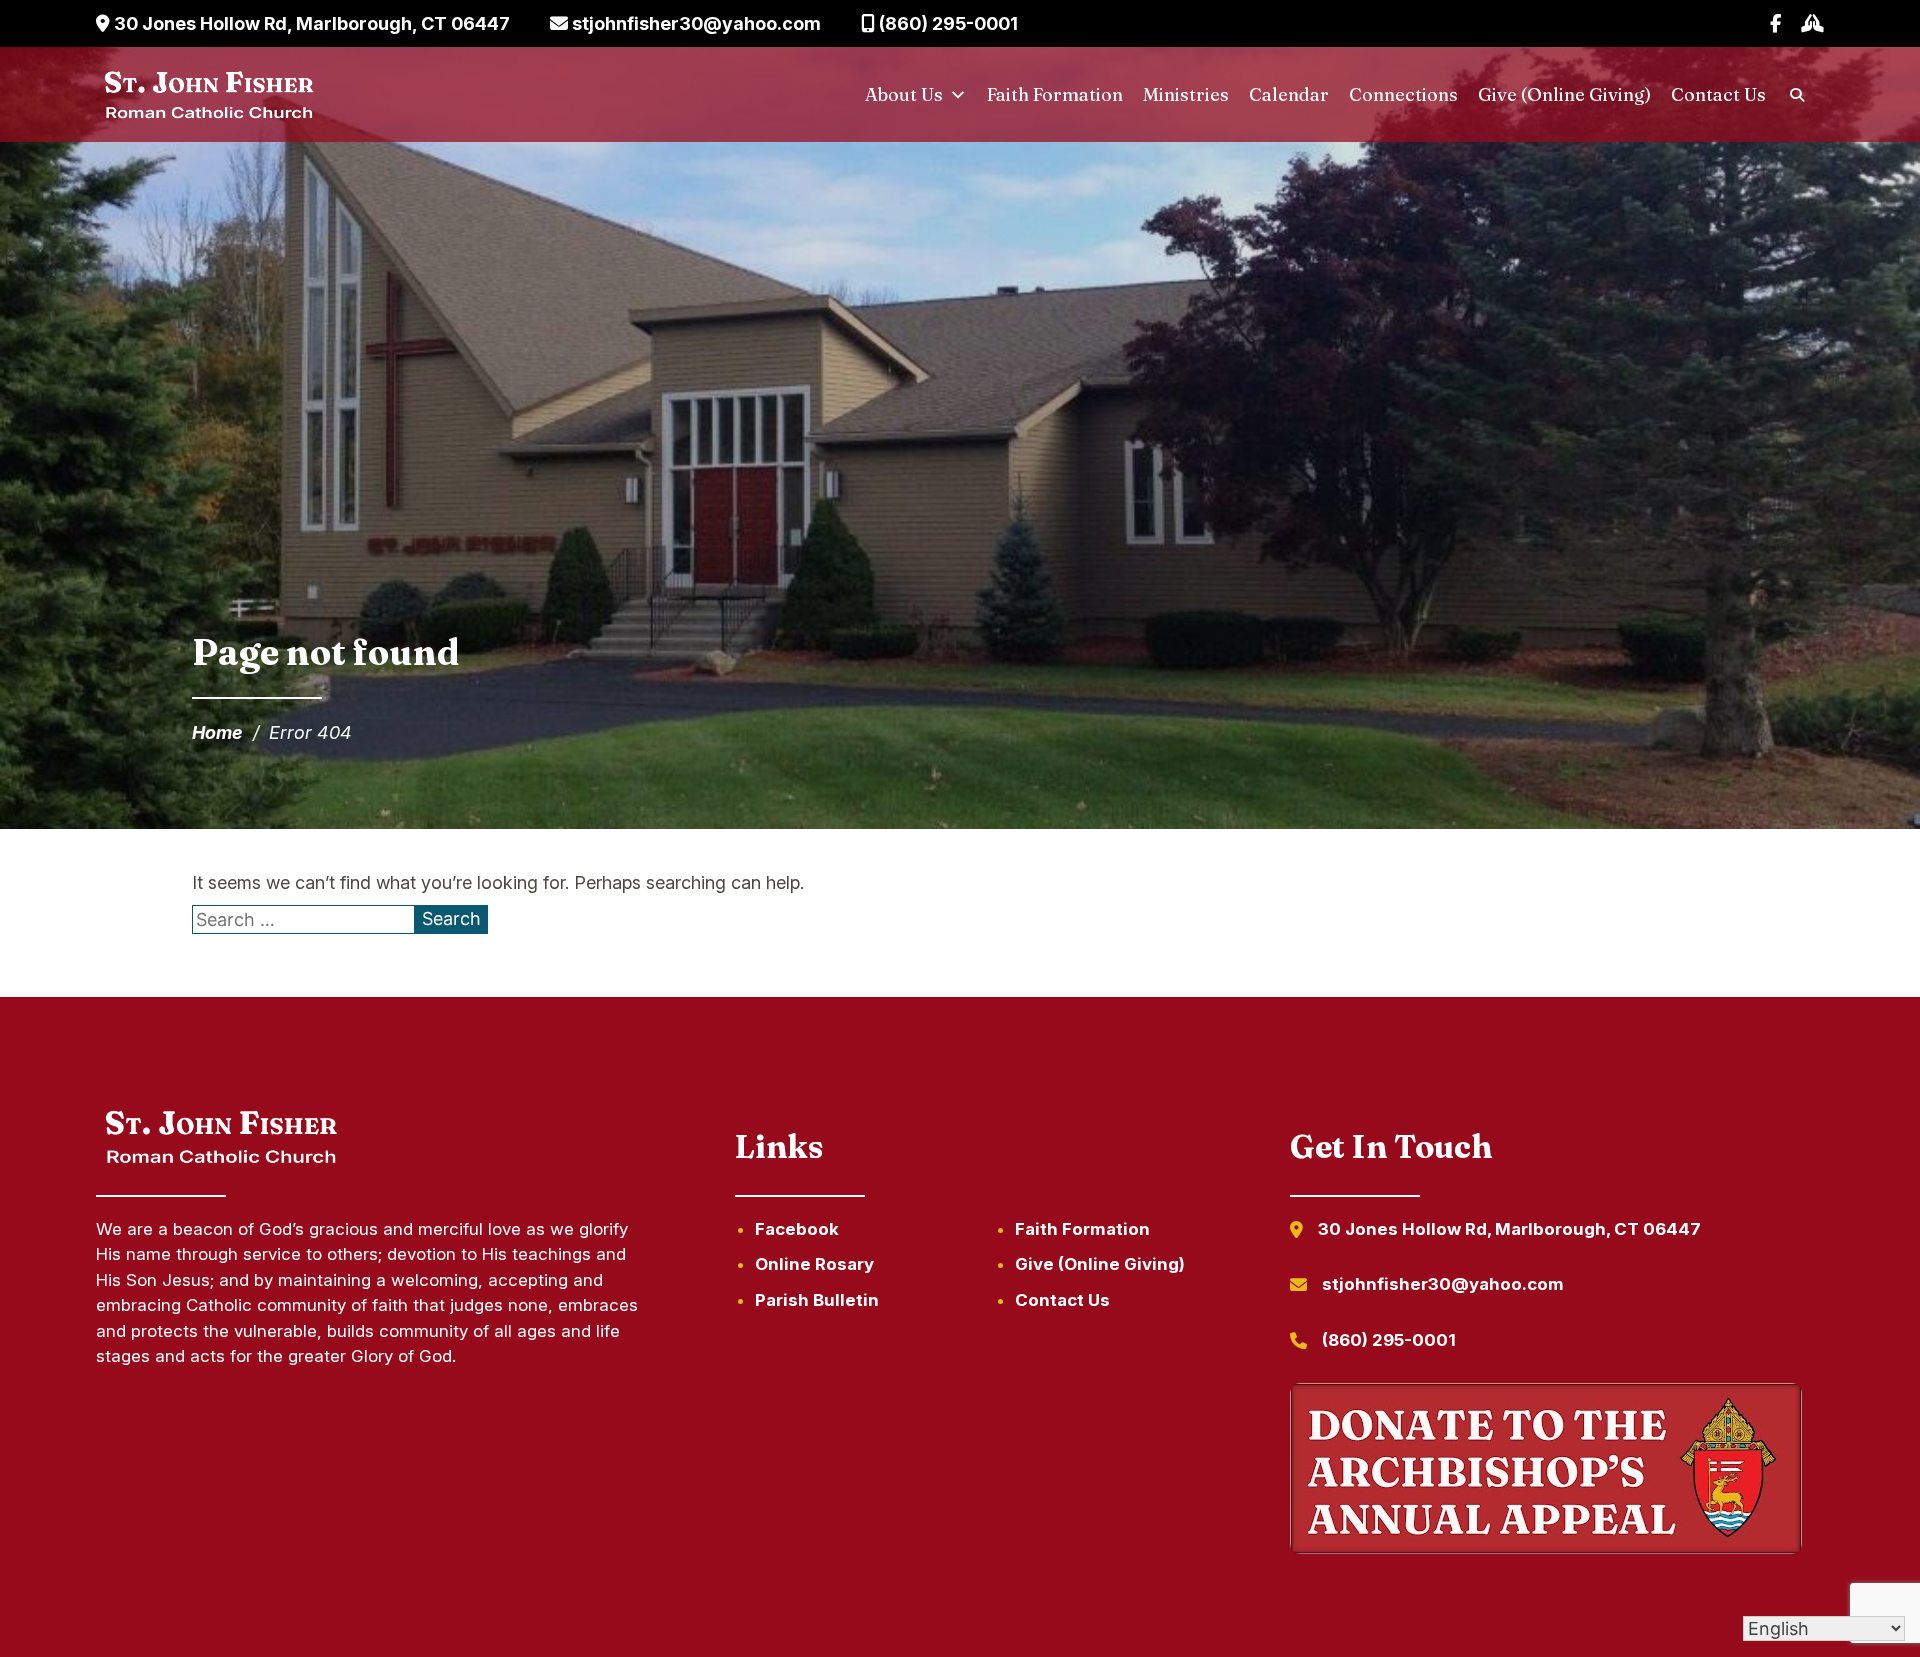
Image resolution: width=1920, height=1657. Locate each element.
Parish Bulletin (817, 1300)
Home (217, 732)
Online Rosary (814, 1264)
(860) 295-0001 (946, 23)
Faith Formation (1055, 94)
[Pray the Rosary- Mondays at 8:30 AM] (1812, 23)
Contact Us (1718, 94)
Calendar (1289, 94)
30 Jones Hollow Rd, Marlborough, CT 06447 (310, 23)
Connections (1403, 94)
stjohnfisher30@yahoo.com (694, 23)
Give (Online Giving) (1564, 94)
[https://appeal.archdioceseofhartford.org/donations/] (1546, 1472)
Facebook (797, 1229)
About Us (904, 94)
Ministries (1186, 94)
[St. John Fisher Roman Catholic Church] (207, 95)
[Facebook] (1775, 23)
